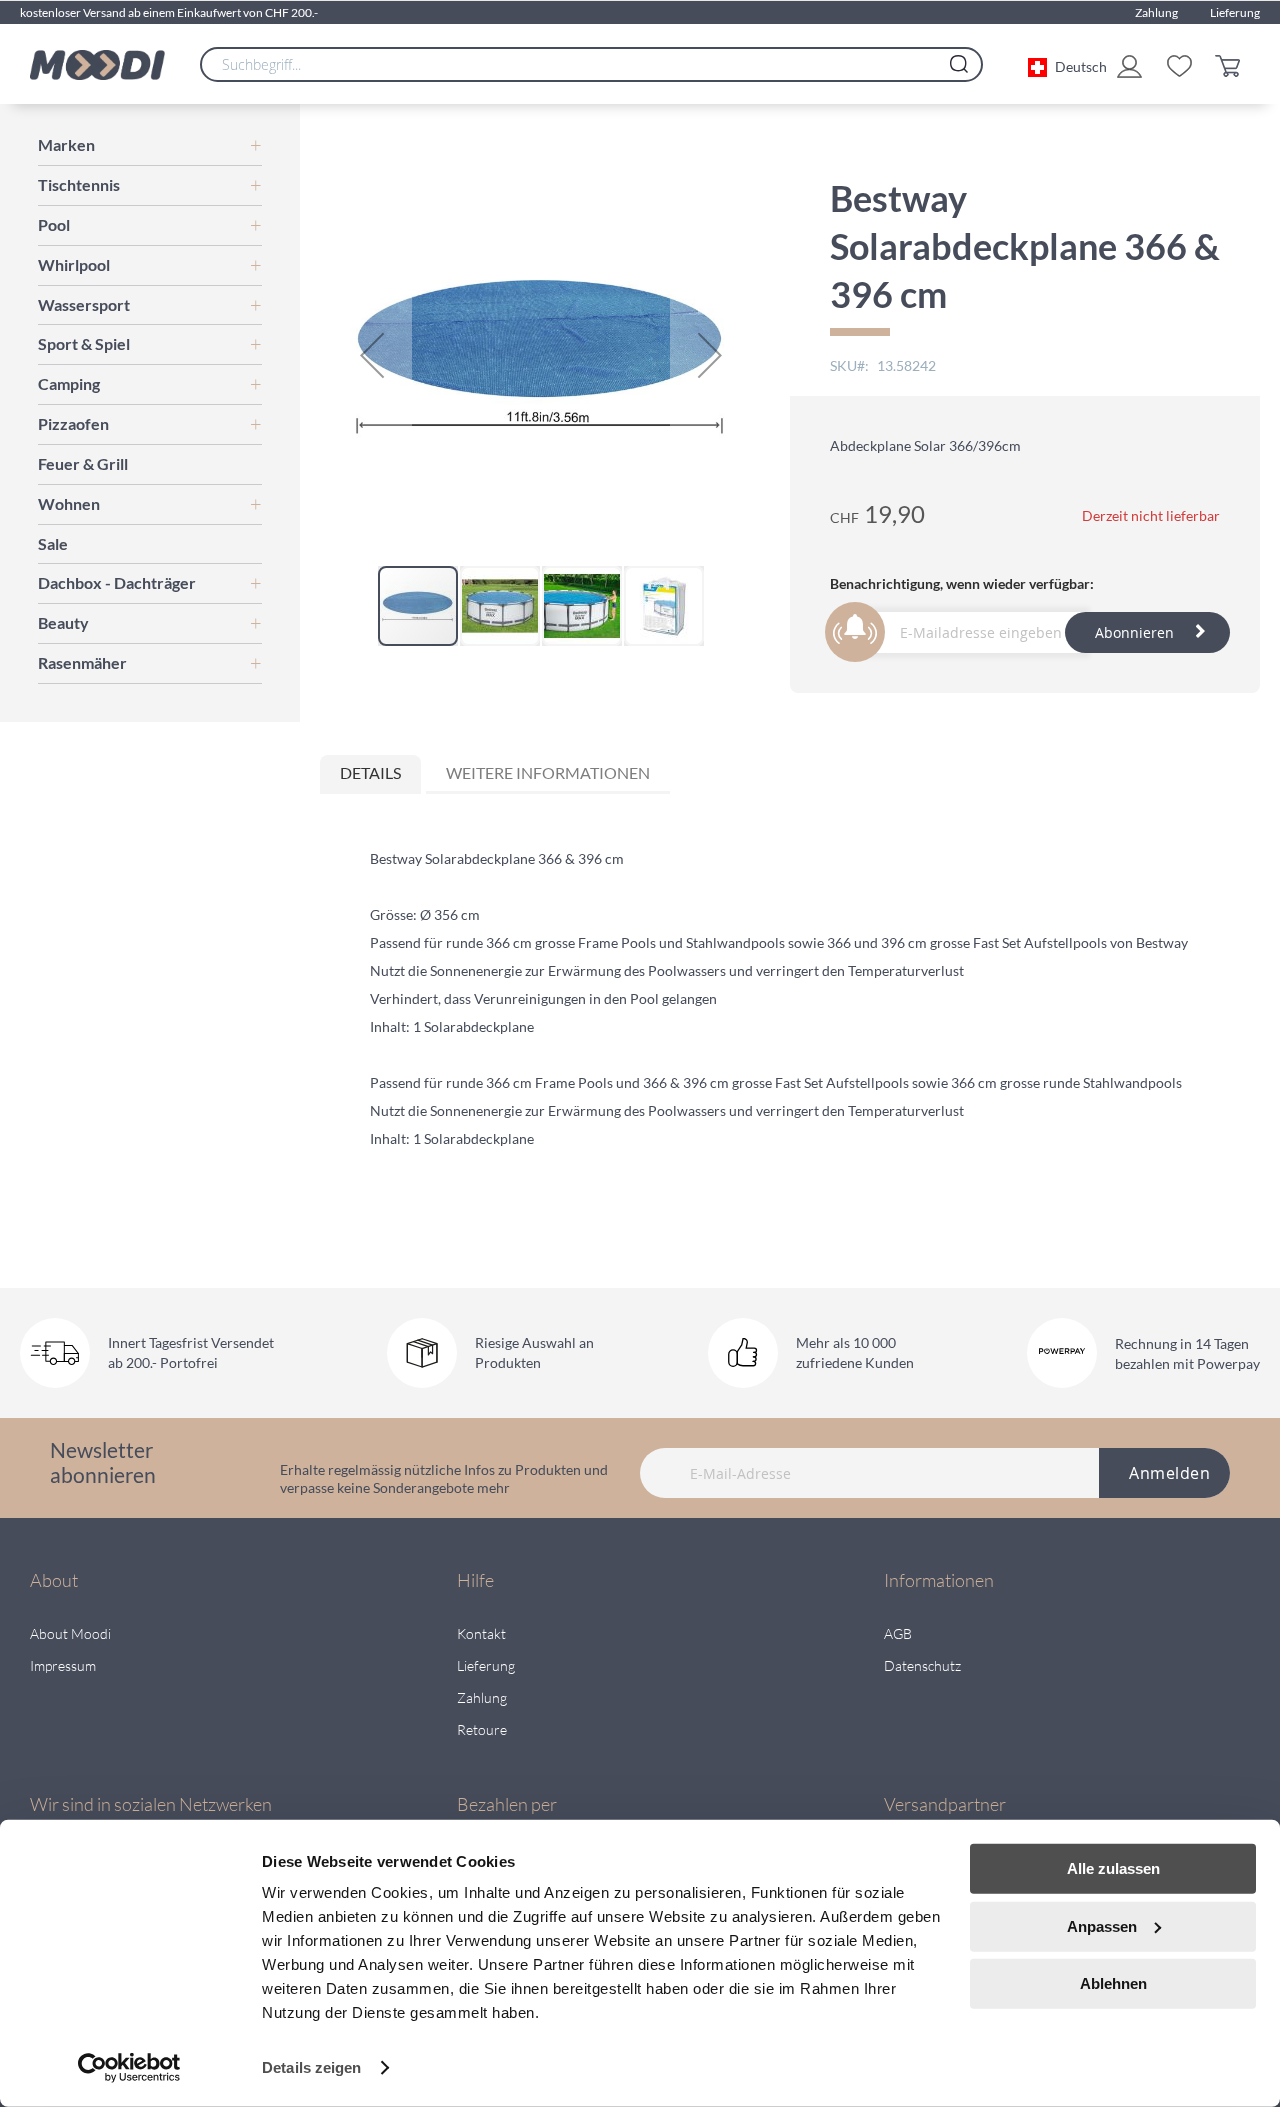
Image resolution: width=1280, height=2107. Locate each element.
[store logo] (97, 65)
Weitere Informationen (548, 772)
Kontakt (481, 1633)
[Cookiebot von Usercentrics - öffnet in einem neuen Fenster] (129, 2068)
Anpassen (1102, 1925)
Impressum (63, 1665)
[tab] (370, 774)
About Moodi (70, 1633)
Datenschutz (922, 1665)
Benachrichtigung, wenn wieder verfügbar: (962, 583)
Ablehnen (1113, 1983)
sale (53, 543)
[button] (1067, 65)
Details (370, 772)
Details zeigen (311, 2067)
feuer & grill (83, 463)
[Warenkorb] (1232, 64)
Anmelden (1169, 1473)
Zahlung (1156, 12)
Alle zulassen (1113, 1868)
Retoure (482, 1729)
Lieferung (1235, 12)
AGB (898, 1633)
